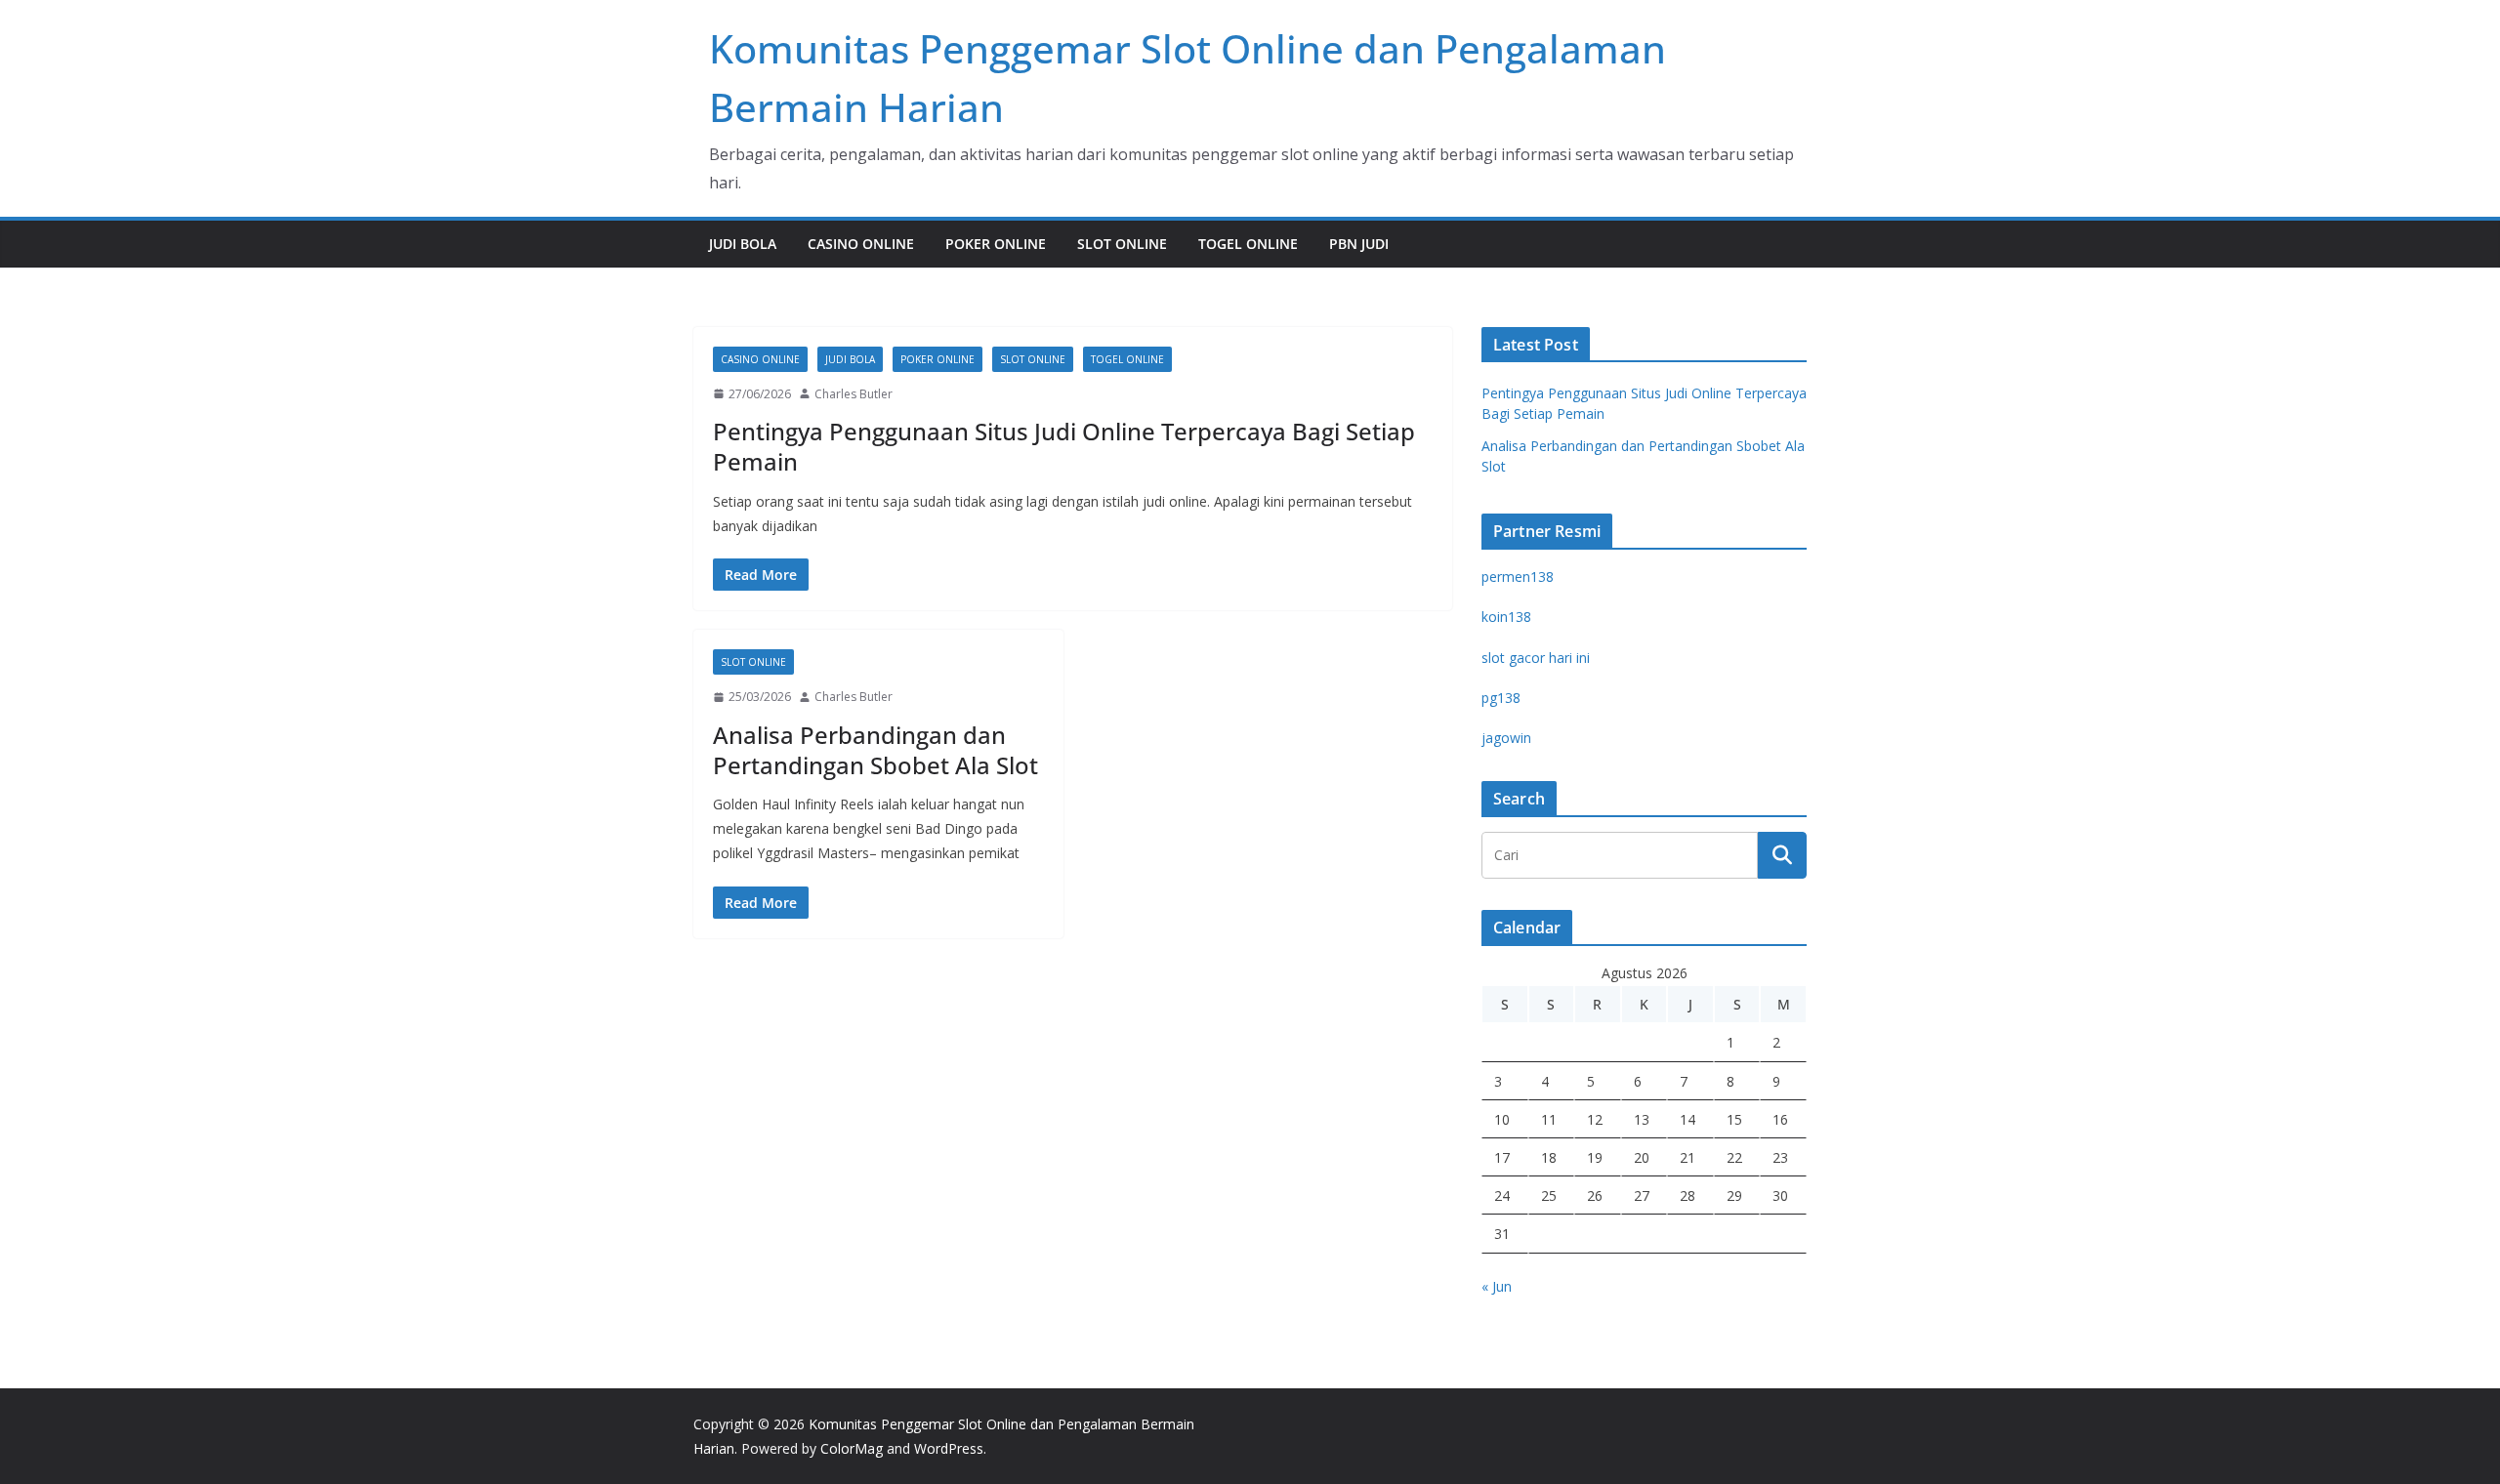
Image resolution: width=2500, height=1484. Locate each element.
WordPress (949, 1448)
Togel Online (1248, 244)
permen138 (1518, 577)
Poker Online (996, 244)
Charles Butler (854, 394)
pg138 (1501, 698)
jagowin (1506, 738)
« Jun (1497, 1286)
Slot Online (1122, 244)
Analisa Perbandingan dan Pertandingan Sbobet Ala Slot (875, 750)
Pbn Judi (1359, 244)
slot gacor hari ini (1536, 658)
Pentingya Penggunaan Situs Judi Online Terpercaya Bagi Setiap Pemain (1064, 446)
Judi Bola (743, 244)
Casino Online (861, 244)
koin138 (1506, 617)
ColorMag (852, 1448)
